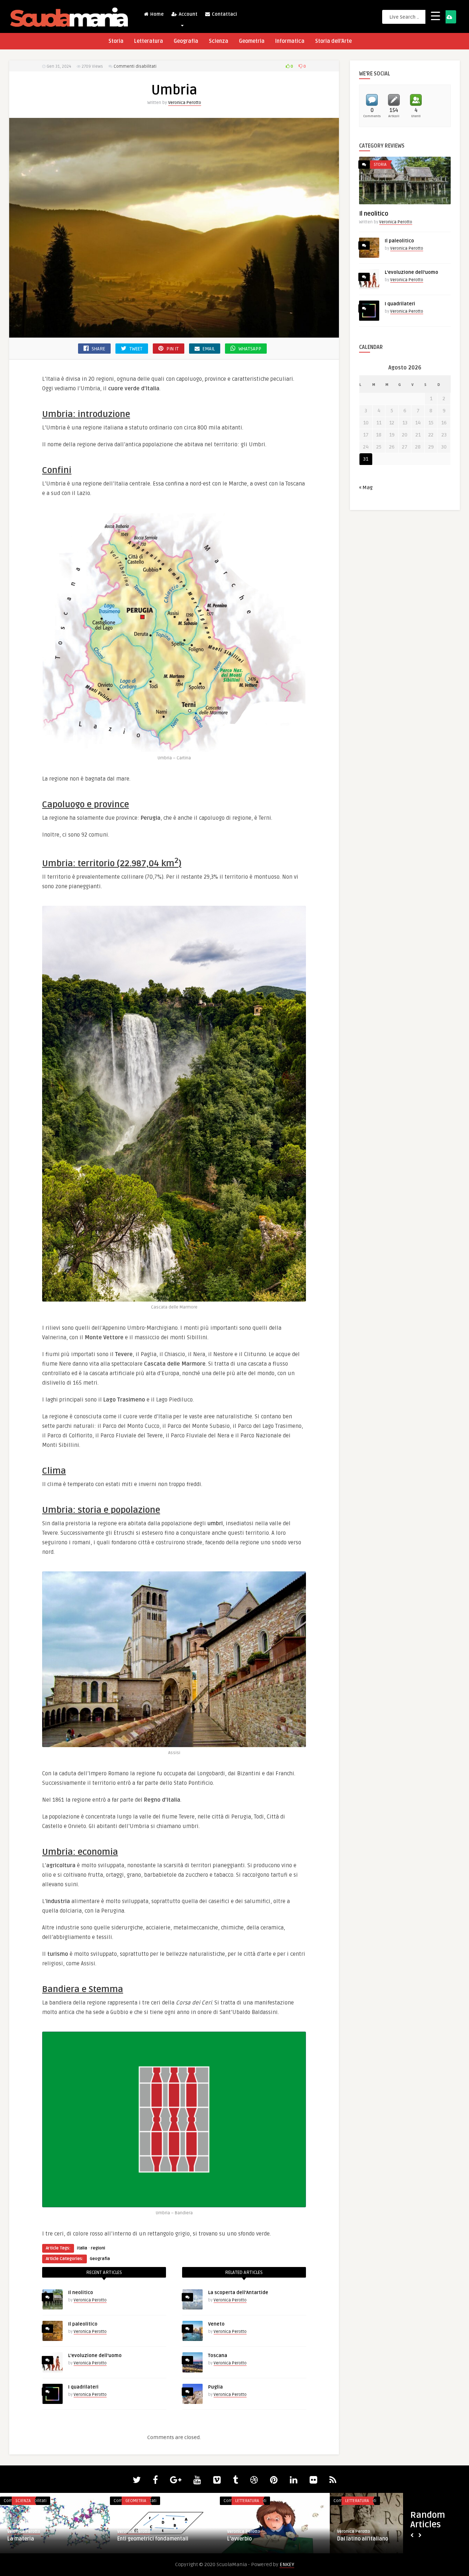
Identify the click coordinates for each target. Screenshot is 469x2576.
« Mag (366, 487)
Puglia (215, 2387)
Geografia (186, 41)
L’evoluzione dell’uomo (95, 2356)
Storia (116, 41)
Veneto (216, 2324)
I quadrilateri (83, 2387)
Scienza (219, 41)
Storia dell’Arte (333, 41)
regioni (98, 2248)
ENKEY (287, 2564)
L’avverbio (239, 2539)
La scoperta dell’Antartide (238, 2293)
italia (82, 2248)
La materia (21, 2539)
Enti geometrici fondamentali (153, 2539)
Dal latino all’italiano (363, 2539)
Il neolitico (81, 2293)
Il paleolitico (83, 2324)
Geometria (252, 41)
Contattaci (224, 14)
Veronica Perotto (185, 103)
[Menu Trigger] (435, 16)
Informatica (290, 41)
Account (188, 14)
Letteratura (149, 41)
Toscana (218, 2356)
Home (156, 14)
